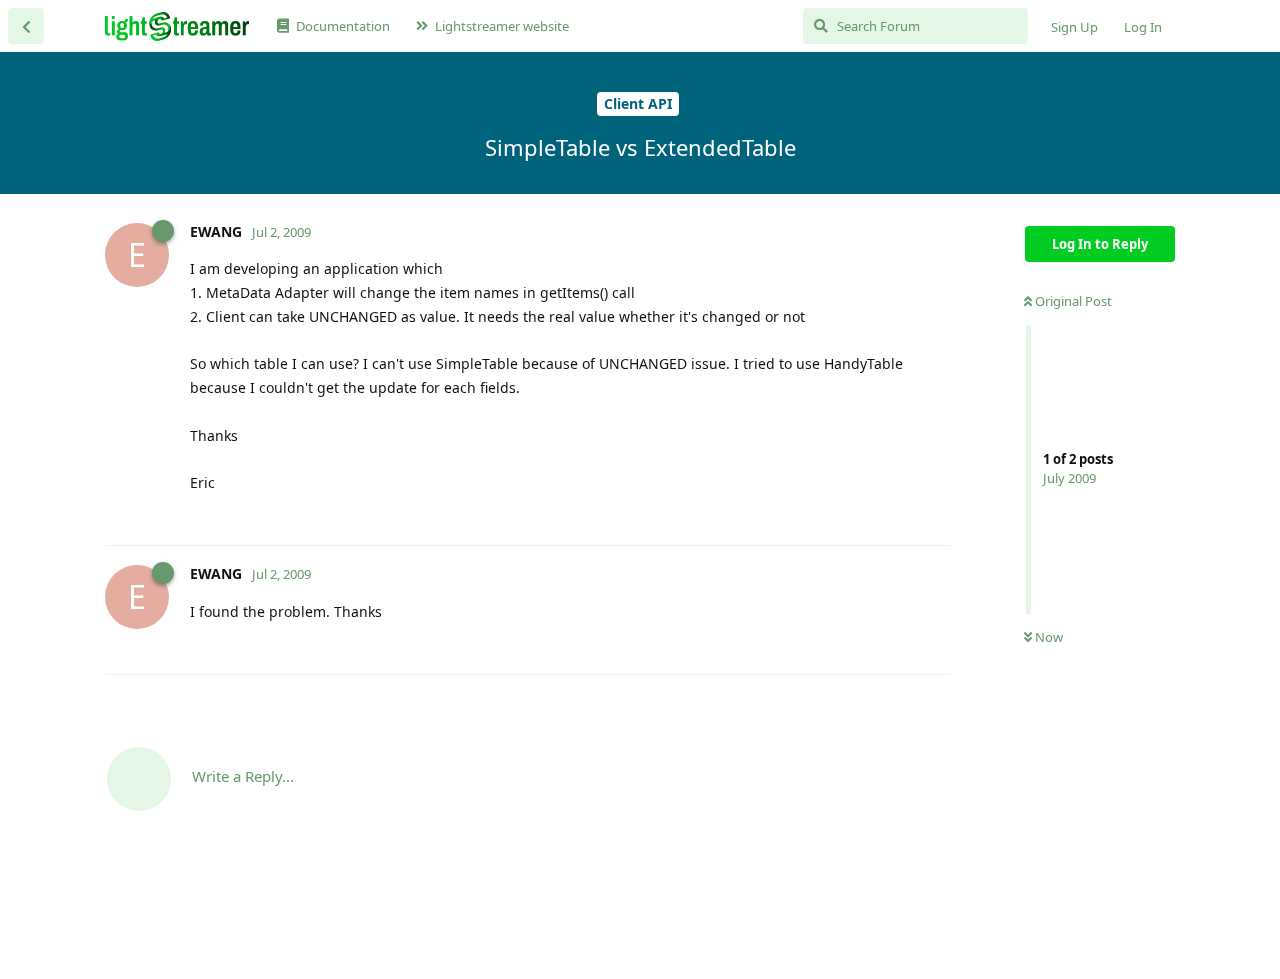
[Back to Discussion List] (26, 26)
